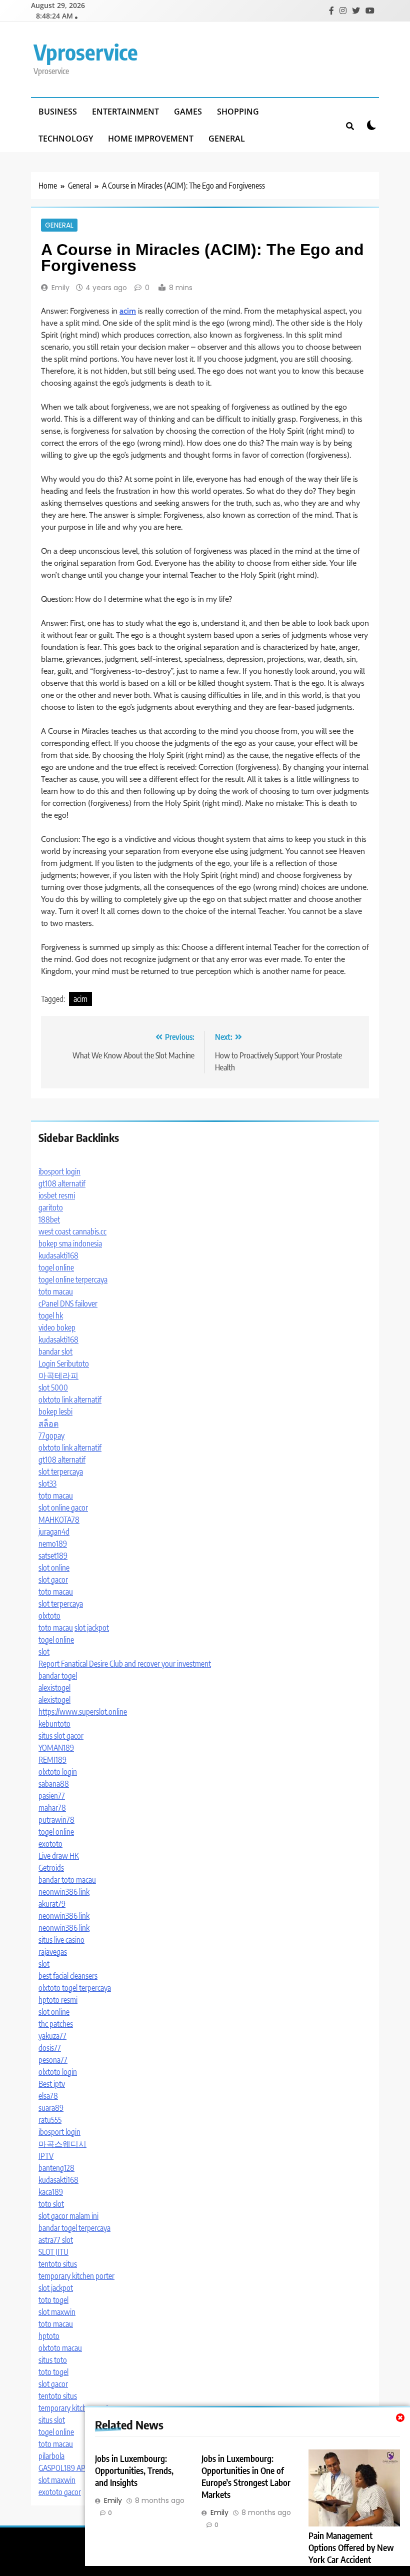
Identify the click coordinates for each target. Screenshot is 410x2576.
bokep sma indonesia (70, 1243)
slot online (54, 1568)
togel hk (51, 1316)
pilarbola (51, 2456)
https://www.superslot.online (83, 1712)
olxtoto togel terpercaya (75, 1988)
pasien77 (52, 1796)
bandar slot (55, 1352)
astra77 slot (56, 2240)
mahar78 (52, 1808)
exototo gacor (60, 2492)
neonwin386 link (64, 1892)
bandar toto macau (67, 1880)
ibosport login (59, 1171)
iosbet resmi (57, 1195)
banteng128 (56, 2168)
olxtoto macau (60, 2348)
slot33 (47, 1484)
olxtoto (49, 1616)
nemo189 (53, 1544)
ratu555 (50, 2120)
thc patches (56, 2024)
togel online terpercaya (73, 1279)
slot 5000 (53, 1388)
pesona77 (53, 2060)
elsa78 (48, 2096)
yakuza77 (52, 2036)
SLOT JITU (53, 2252)
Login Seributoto (64, 1364)
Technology (66, 139)
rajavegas (53, 1952)
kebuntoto (54, 1724)
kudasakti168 (58, 1255)
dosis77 (50, 2048)
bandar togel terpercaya (74, 2228)
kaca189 (51, 2192)
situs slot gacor (61, 1736)
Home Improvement (151, 139)
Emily (60, 288)
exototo (50, 1844)
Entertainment (125, 112)
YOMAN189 (56, 1748)
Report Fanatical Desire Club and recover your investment (125, 1664)
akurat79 (52, 1904)
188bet (49, 1219)
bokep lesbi (55, 1412)
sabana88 (54, 1784)
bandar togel (58, 1676)
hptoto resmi (58, 2000)
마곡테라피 (58, 1376)
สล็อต (48, 1424)
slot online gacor (63, 1508)
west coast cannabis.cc (72, 1231)
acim (80, 999)
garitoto (51, 1207)
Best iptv (52, 2084)
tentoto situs (58, 2264)
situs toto (53, 2360)
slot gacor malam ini (68, 2216)
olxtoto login (58, 1772)
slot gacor (53, 1580)
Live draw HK (59, 1856)
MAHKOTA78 (59, 1520)
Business (58, 112)
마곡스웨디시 (62, 2144)
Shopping (238, 112)
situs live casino (61, 1940)
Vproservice (86, 52)
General (227, 139)
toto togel (53, 2300)
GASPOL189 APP (64, 2468)
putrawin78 (56, 1820)
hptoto (49, 2336)
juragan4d (54, 1532)
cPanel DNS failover (68, 1304)
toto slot (51, 2204)
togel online (56, 1267)
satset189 (53, 1556)
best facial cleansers (68, 1976)
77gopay (51, 1436)
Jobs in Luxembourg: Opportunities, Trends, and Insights (134, 2470)
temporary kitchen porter (76, 2276)
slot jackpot (92, 1628)
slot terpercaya (61, 1472)
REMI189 (52, 1760)
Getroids (51, 1868)
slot (44, 1652)
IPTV (46, 2156)
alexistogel (54, 1688)
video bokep (57, 1328)
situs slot (52, 2420)
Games (188, 112)
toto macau (56, 1292)
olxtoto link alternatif (70, 1400)
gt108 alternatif (62, 1183)
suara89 (51, 2108)
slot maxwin (57, 2312)
